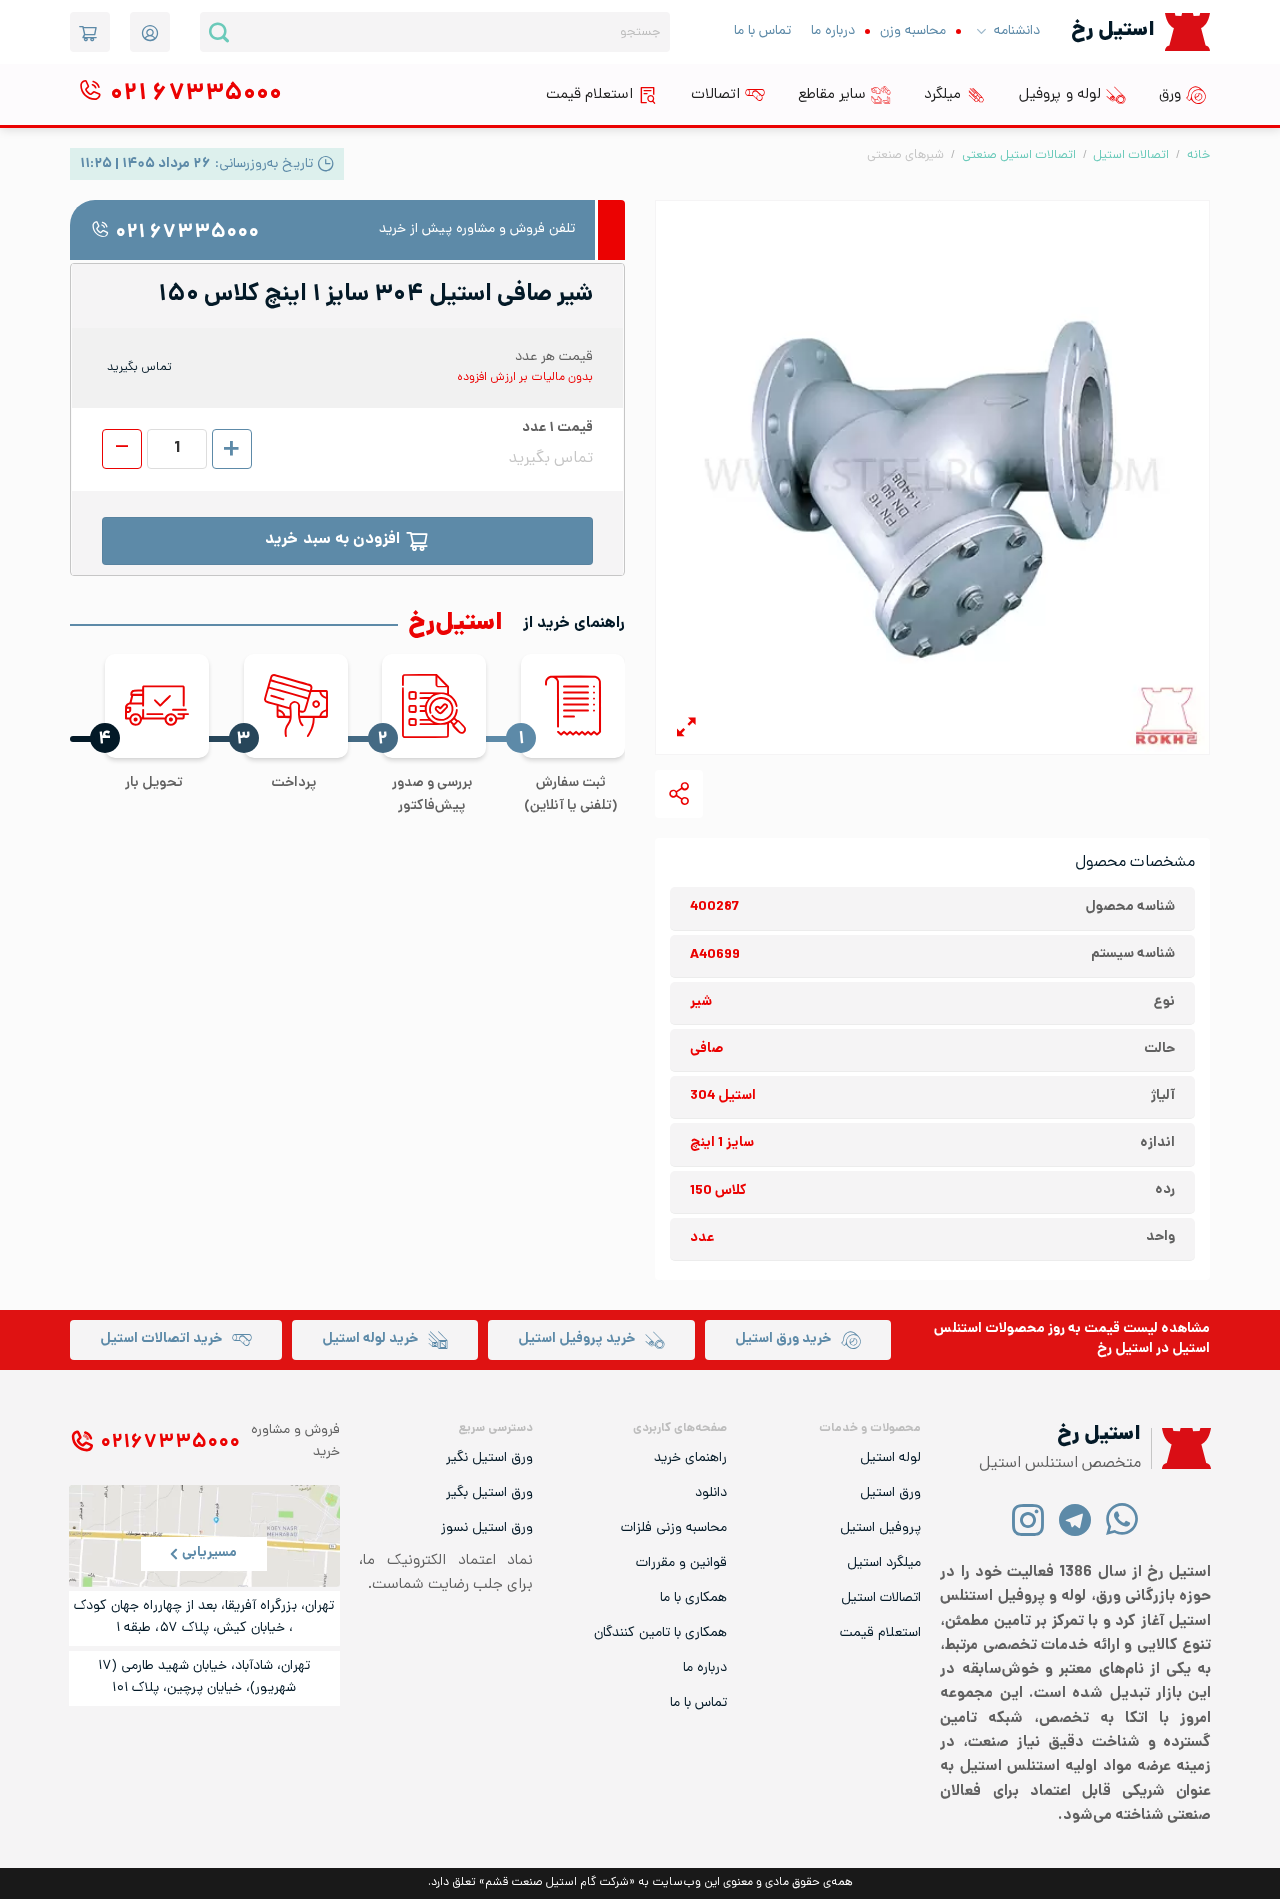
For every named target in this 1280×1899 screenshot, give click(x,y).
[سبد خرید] (90, 32)
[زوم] (686, 730)
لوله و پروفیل (1060, 95)
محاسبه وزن (913, 31)
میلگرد (942, 95)
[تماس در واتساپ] (1122, 1518)
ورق (1170, 95)
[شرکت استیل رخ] (1181, 1448)
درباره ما (833, 31)
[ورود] (150, 32)
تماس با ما (762, 31)
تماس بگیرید (139, 368)
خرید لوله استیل (370, 1339)
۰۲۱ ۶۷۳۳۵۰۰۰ (187, 233)
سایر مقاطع (832, 95)
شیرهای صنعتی (905, 155)
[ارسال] (219, 32)
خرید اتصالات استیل (161, 1339)
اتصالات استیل (1131, 155)
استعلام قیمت (589, 95)
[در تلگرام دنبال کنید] (1075, 1518)
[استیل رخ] (1187, 31)
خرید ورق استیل (783, 1339)
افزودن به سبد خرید (332, 540)
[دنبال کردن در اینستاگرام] (1028, 1518)
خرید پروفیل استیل (576, 1339)
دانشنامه (1017, 31)
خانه (1198, 155)
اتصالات (715, 95)
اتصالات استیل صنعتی (1019, 155)
